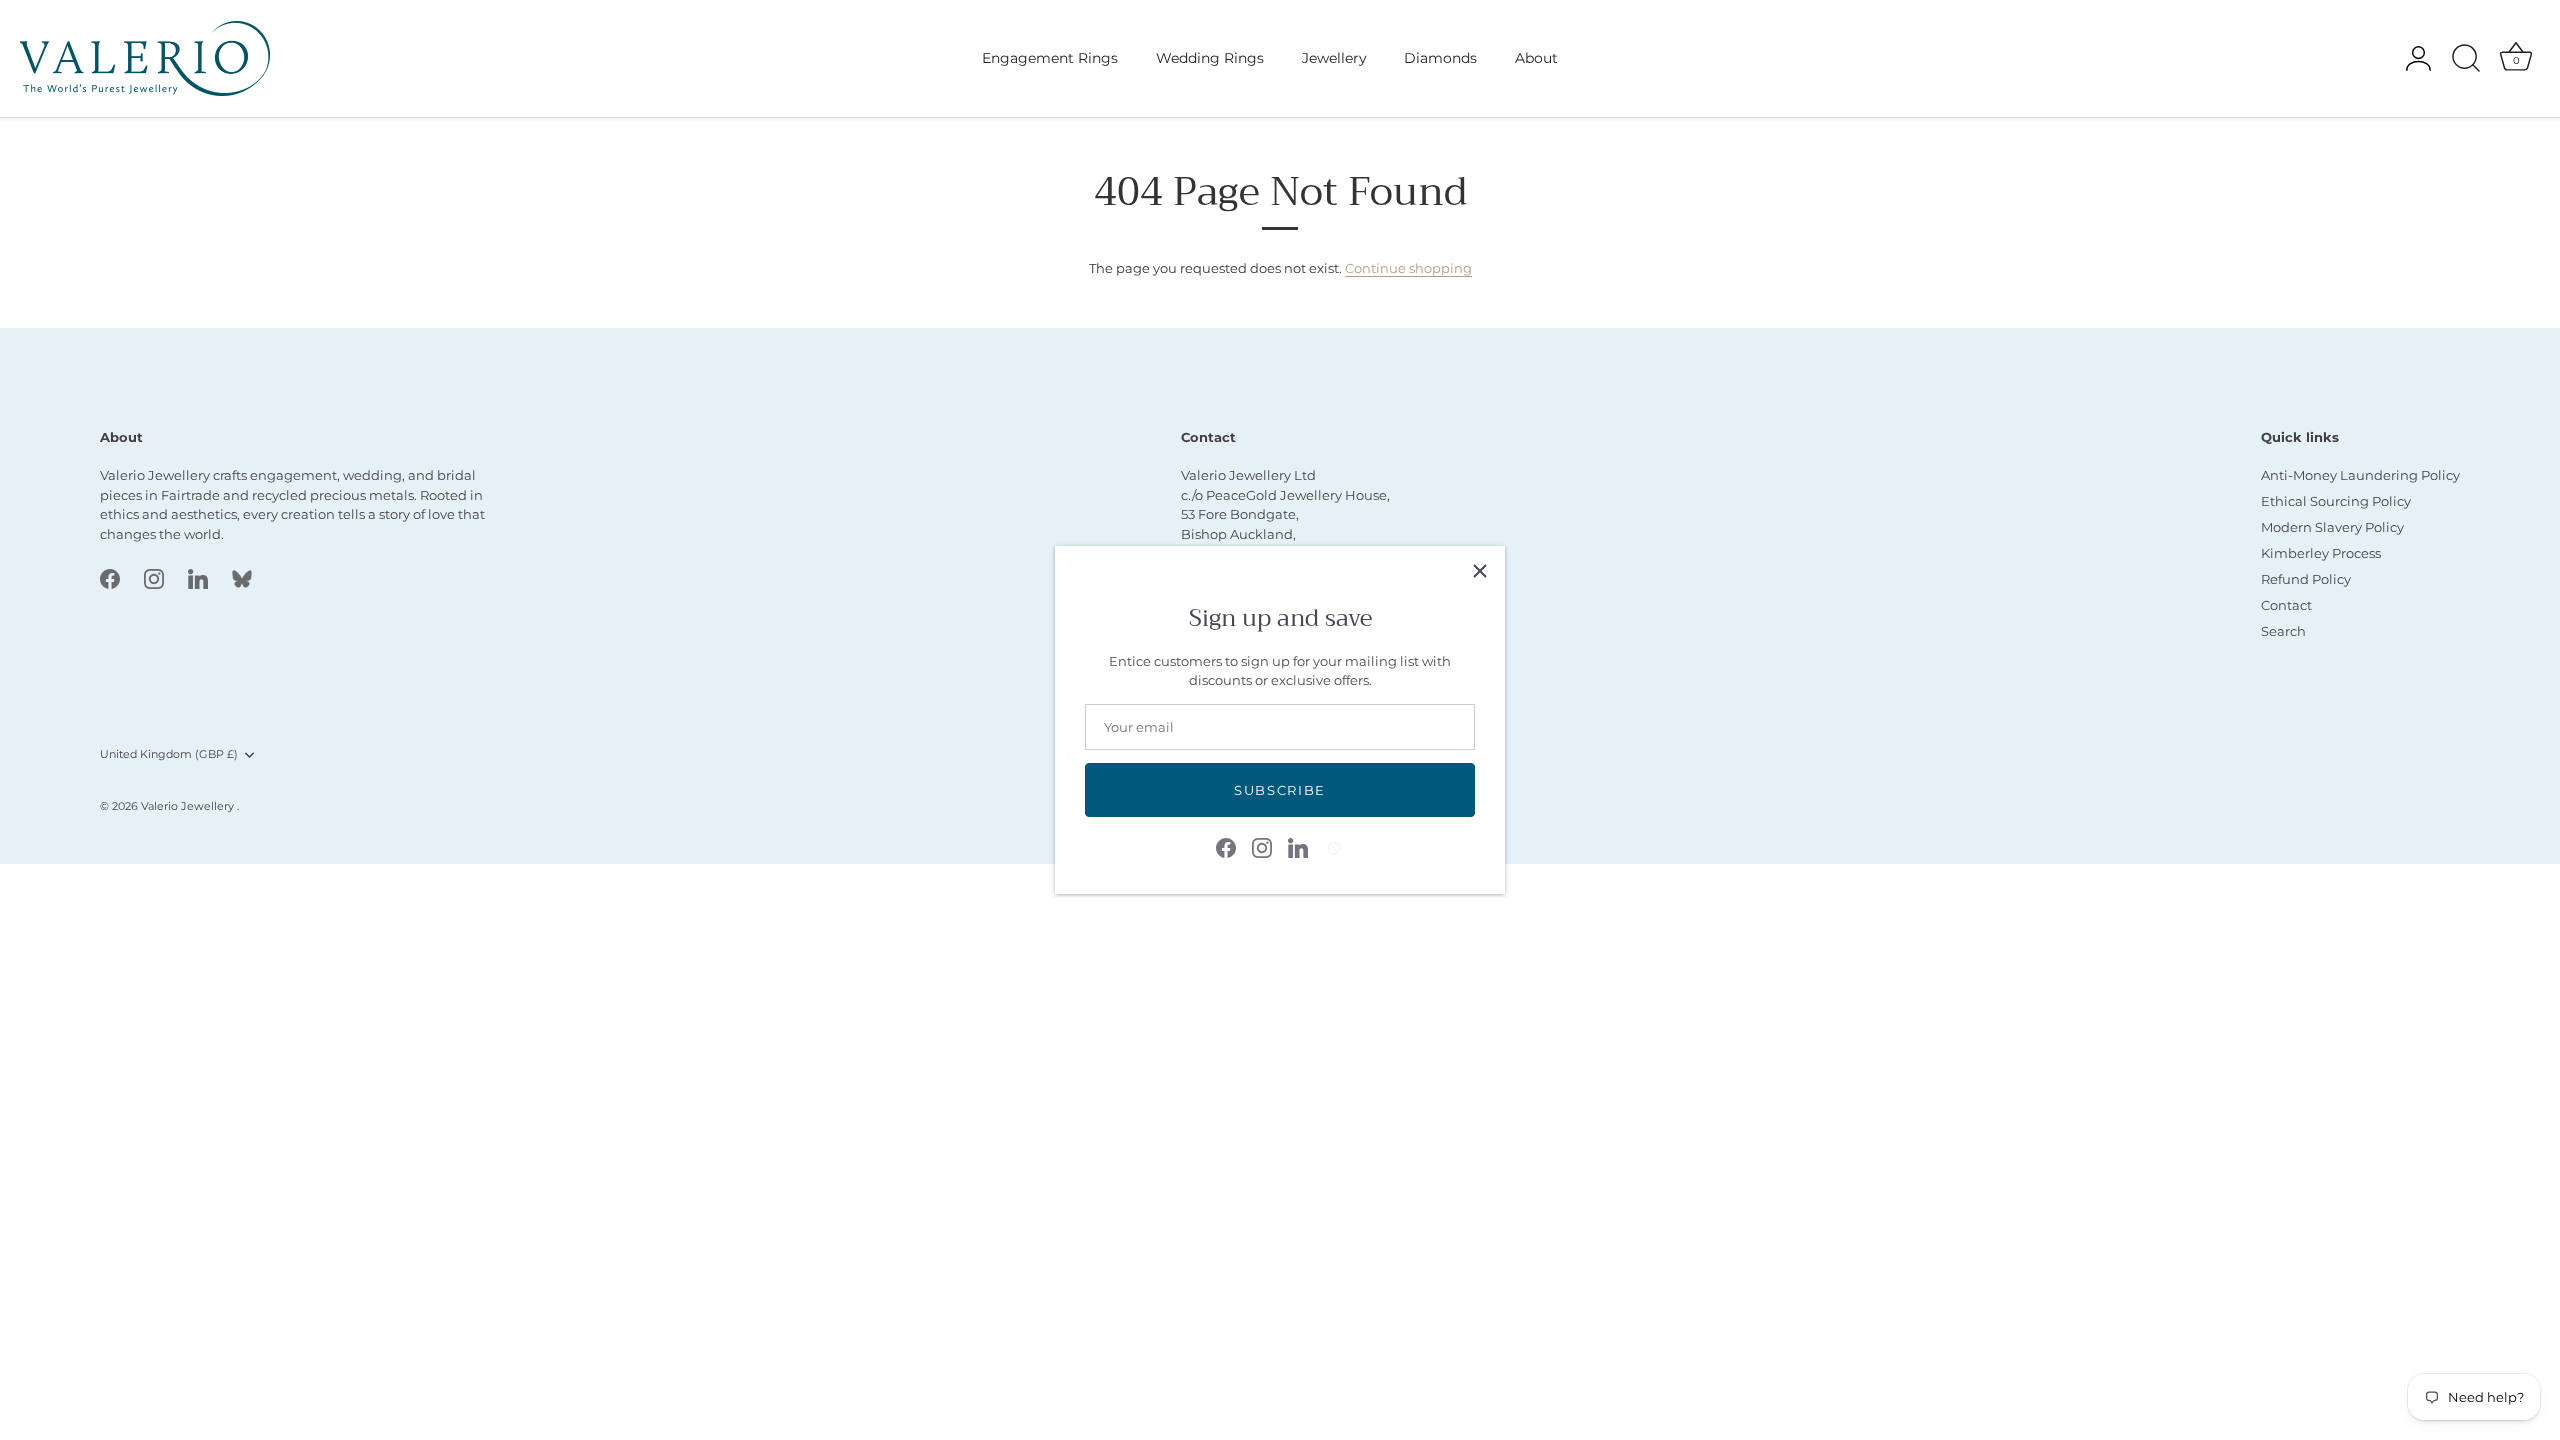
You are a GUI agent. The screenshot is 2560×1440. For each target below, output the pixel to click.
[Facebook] (1226, 846)
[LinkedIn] (1298, 846)
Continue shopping (1408, 268)
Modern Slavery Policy (2332, 527)
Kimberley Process (2321, 553)
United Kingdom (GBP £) (169, 754)
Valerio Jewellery (189, 806)
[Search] (2466, 59)
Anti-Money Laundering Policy (2360, 475)
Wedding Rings (1210, 58)
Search (2283, 631)
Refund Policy (2306, 579)
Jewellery (1334, 58)
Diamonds (1440, 58)
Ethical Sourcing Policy (2336, 501)
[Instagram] (1262, 846)
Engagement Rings (1050, 58)
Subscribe (1280, 790)
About (1536, 58)
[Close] (1480, 571)
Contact (2286, 605)
